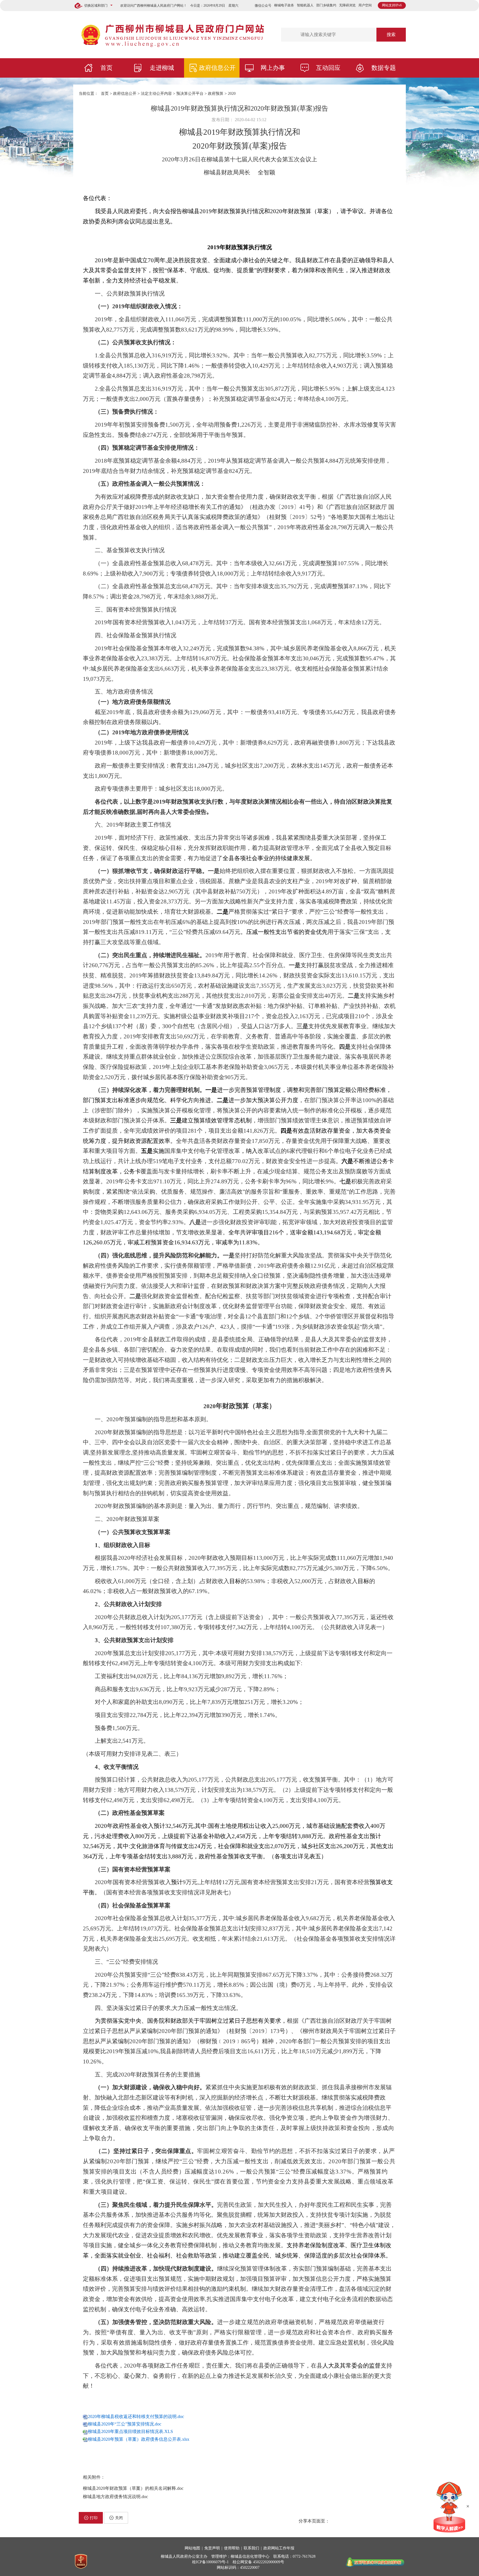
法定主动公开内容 (156, 94)
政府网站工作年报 (279, 2548)
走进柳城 (162, 68)
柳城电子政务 (284, 5)
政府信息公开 (217, 68)
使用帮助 (232, 2548)
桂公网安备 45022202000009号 (258, 2562)
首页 (106, 68)
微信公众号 (263, 6)
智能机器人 (305, 5)
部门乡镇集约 (326, 5)
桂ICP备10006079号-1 (210, 2562)
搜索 (391, 35)
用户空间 (365, 5)
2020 (232, 94)
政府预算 (216, 94)
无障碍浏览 (347, 5)
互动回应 (328, 68)
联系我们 (251, 2548)
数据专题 (384, 68)
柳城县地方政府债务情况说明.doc (115, 2497)
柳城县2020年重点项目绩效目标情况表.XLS (130, 2431)
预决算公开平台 (190, 94)
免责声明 (212, 2548)
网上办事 (273, 68)
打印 (94, 2518)
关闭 (119, 2518)
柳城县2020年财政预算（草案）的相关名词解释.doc (133, 2488)
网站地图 (192, 2548)
